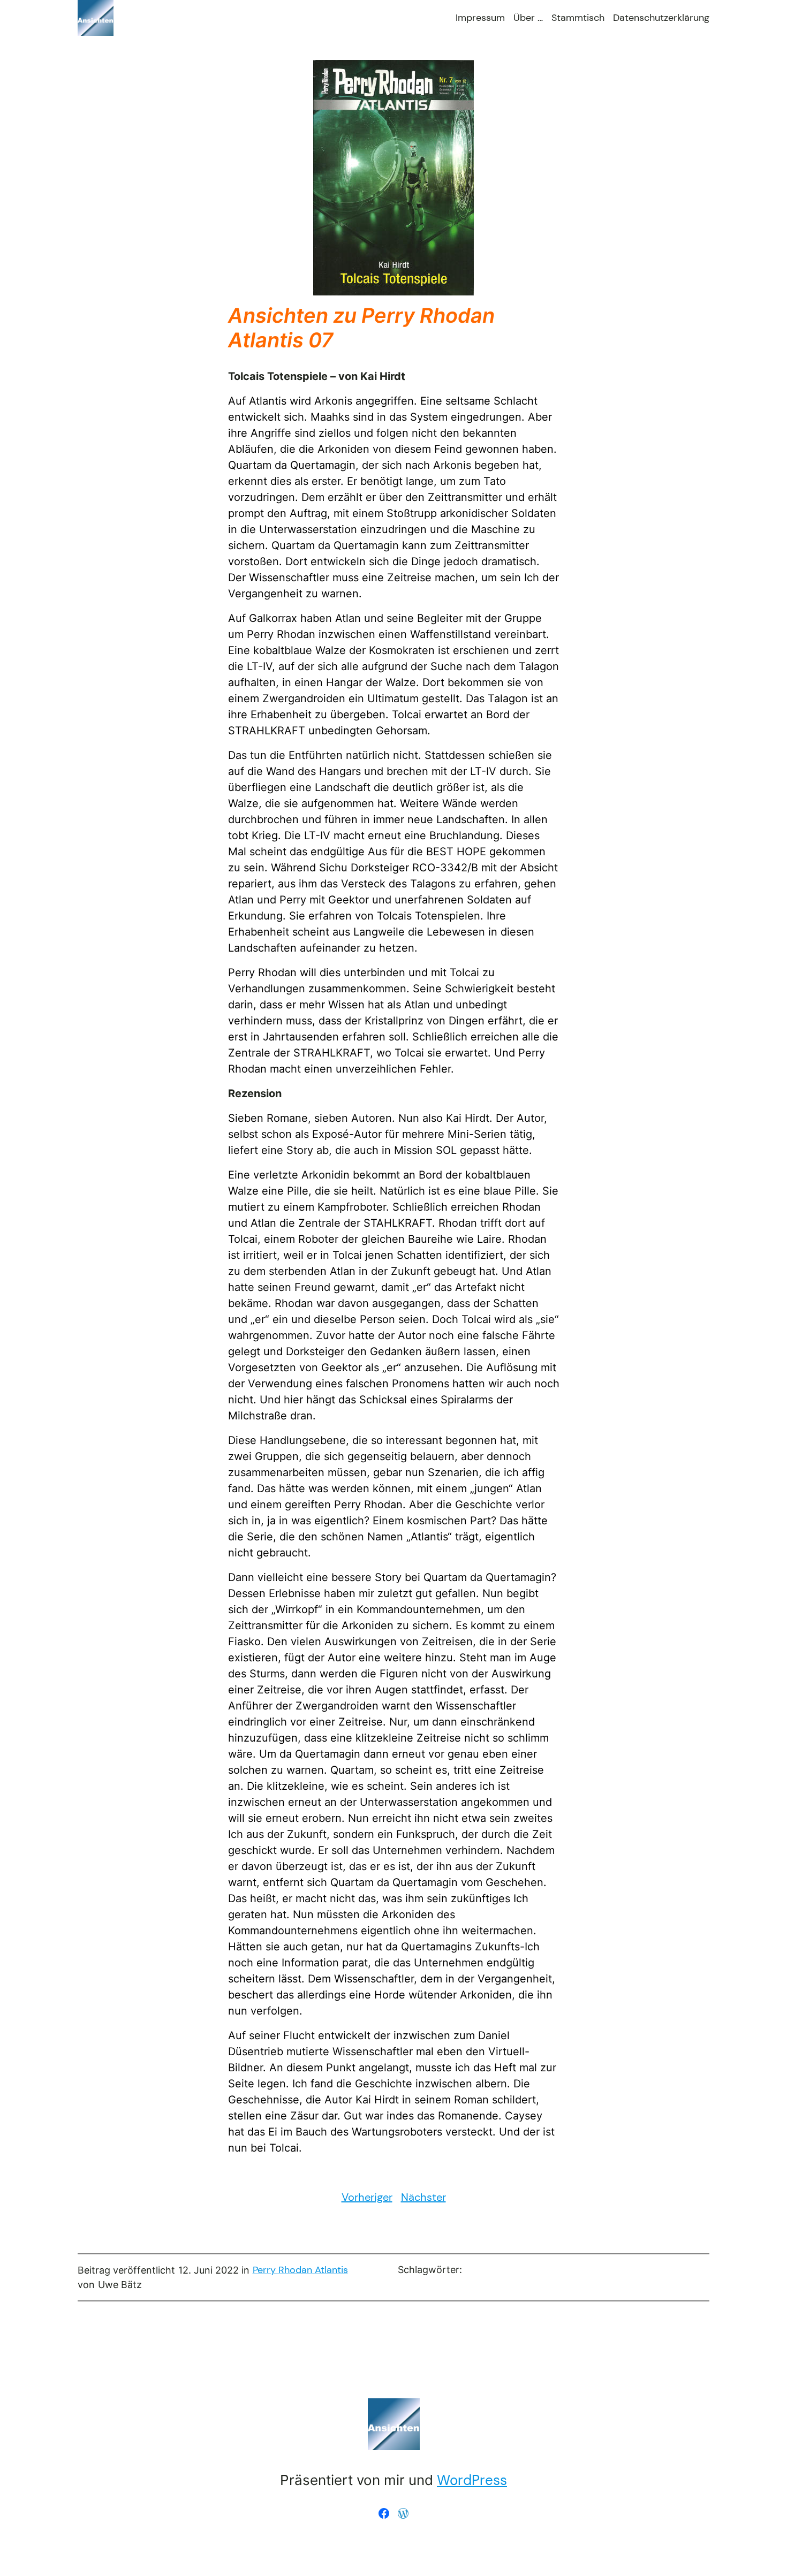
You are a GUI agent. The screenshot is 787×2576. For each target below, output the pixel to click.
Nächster (423, 2197)
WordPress (472, 2480)
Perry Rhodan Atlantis (300, 2270)
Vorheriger (367, 2197)
